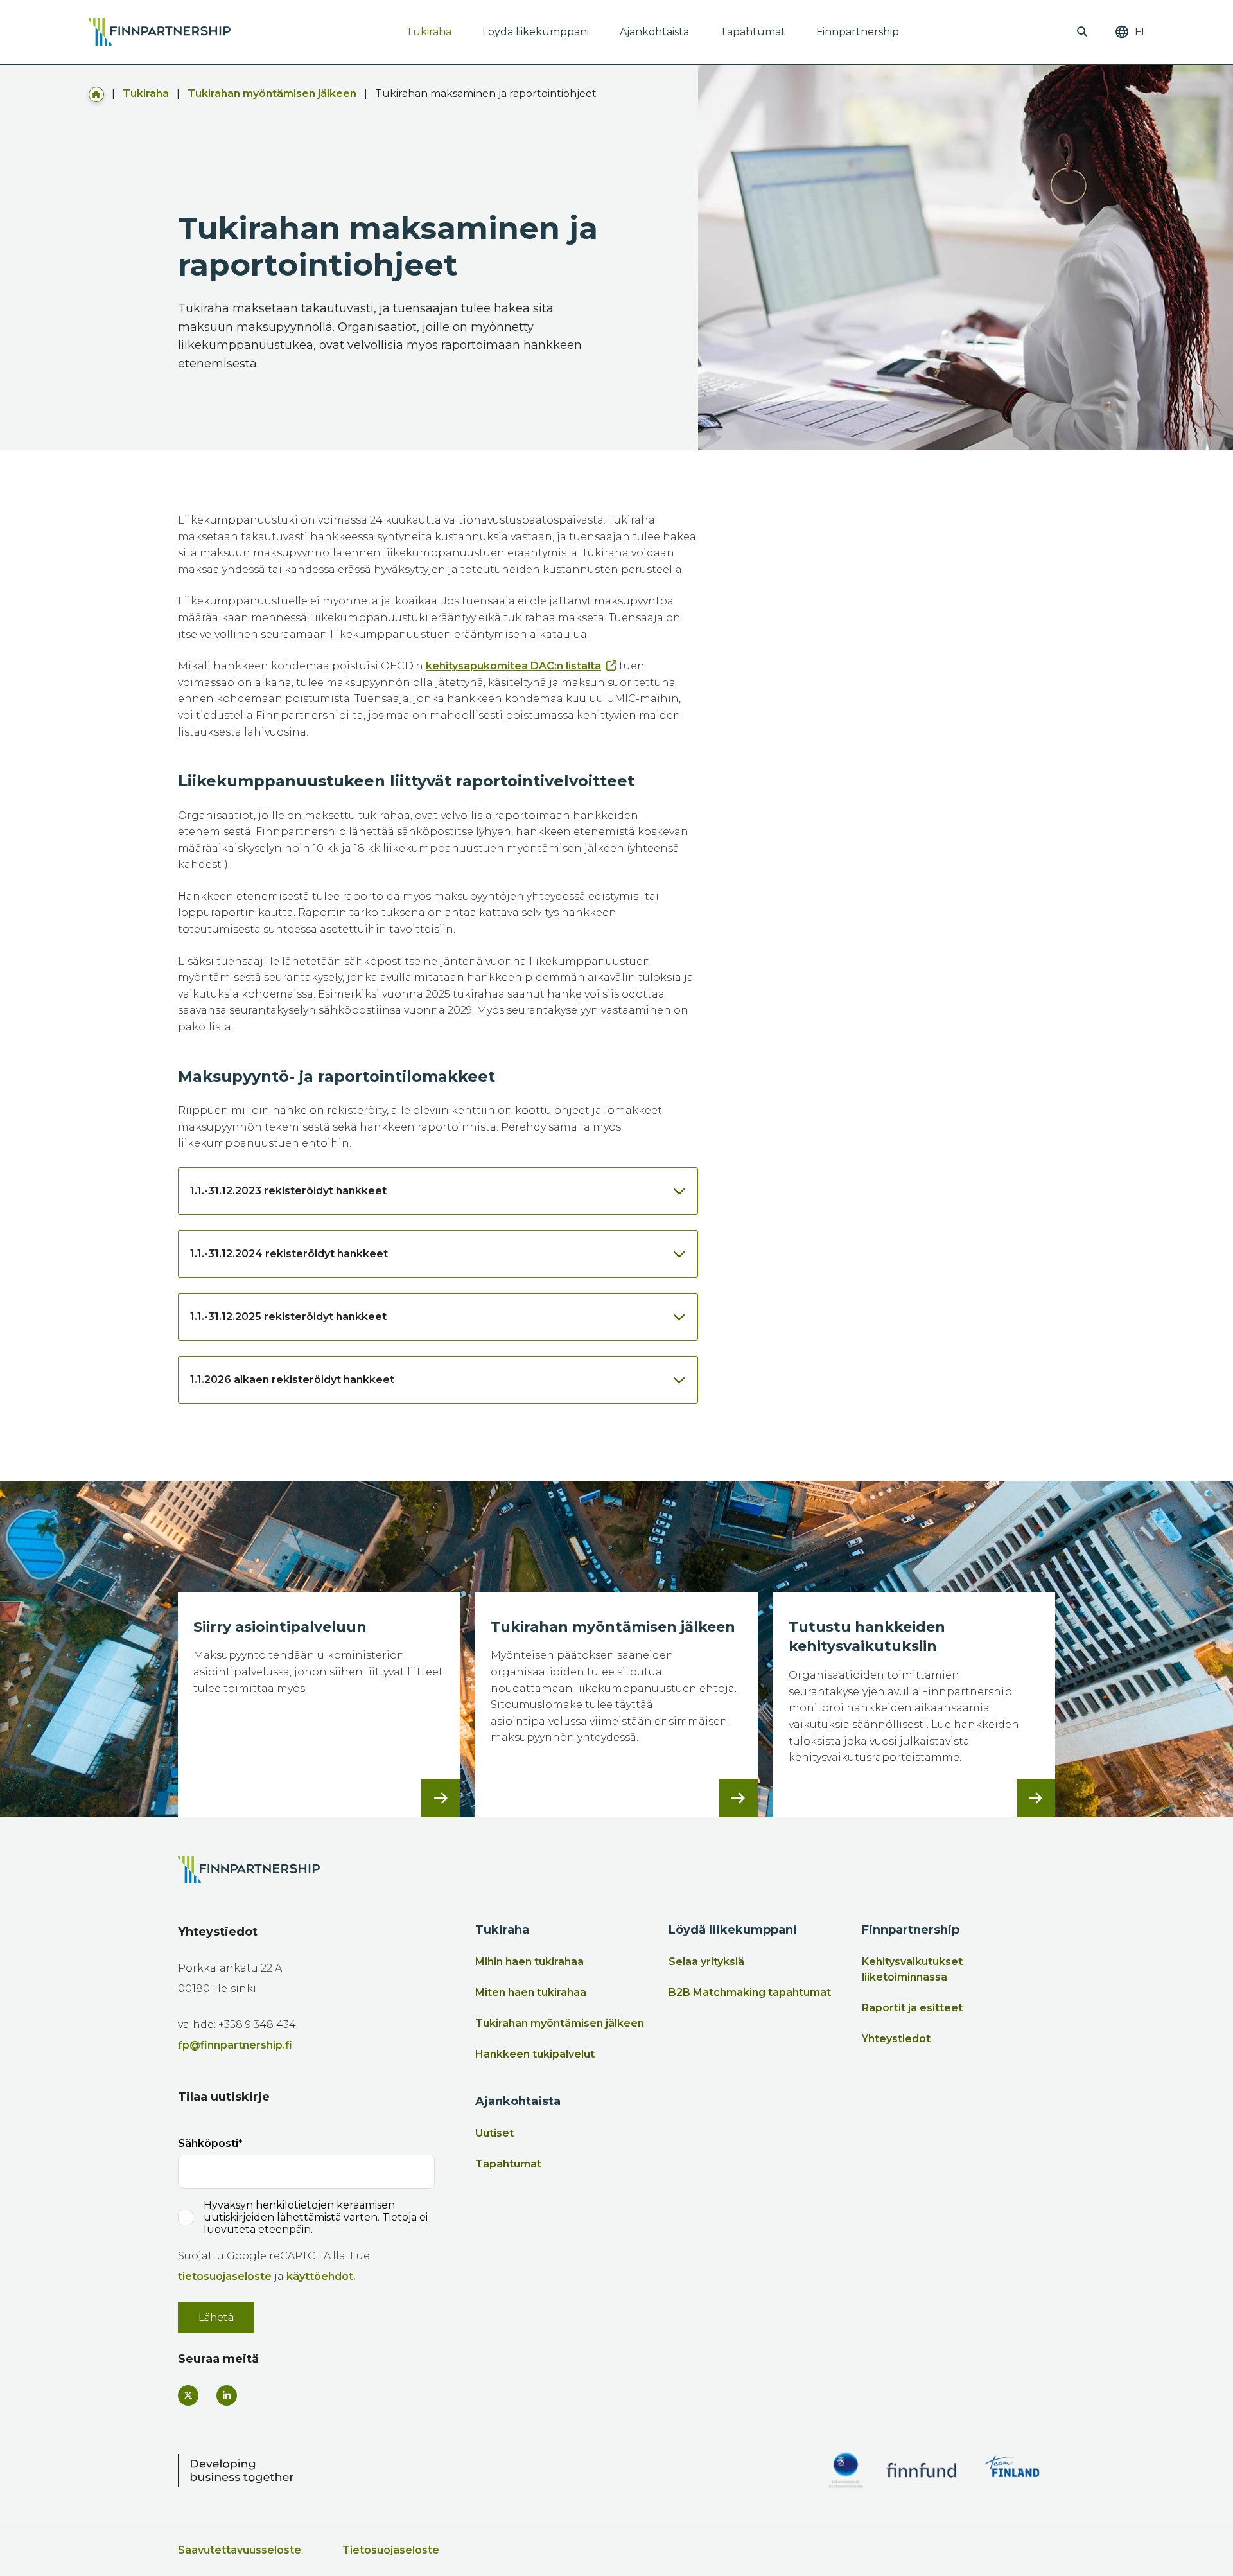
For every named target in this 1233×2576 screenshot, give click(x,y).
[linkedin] (227, 2395)
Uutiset (494, 2133)
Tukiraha (429, 32)
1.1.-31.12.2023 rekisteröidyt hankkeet (288, 1191)
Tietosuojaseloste (391, 2550)
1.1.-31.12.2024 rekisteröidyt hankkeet (289, 1254)
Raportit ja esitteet (912, 2008)
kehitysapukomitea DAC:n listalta (513, 666)
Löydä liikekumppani (536, 32)
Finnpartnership (858, 32)
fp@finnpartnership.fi (235, 2045)
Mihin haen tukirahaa (529, 1962)
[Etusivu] (96, 93)
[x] (188, 2395)
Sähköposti (208, 2143)
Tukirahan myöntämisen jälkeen (272, 93)
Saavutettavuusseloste (240, 2550)
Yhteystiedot (896, 2039)
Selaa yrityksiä (706, 1962)
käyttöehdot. (321, 2276)
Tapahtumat (753, 32)
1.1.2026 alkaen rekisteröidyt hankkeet (292, 1380)
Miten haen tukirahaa (531, 1992)
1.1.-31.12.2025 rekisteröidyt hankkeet (288, 1317)
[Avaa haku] (1082, 32)
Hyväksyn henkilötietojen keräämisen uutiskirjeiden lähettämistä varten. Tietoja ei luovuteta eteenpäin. (316, 2217)
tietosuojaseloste (225, 2276)
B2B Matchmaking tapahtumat (750, 1992)
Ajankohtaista (654, 32)
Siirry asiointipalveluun (280, 1627)
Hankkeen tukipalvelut (535, 2054)
